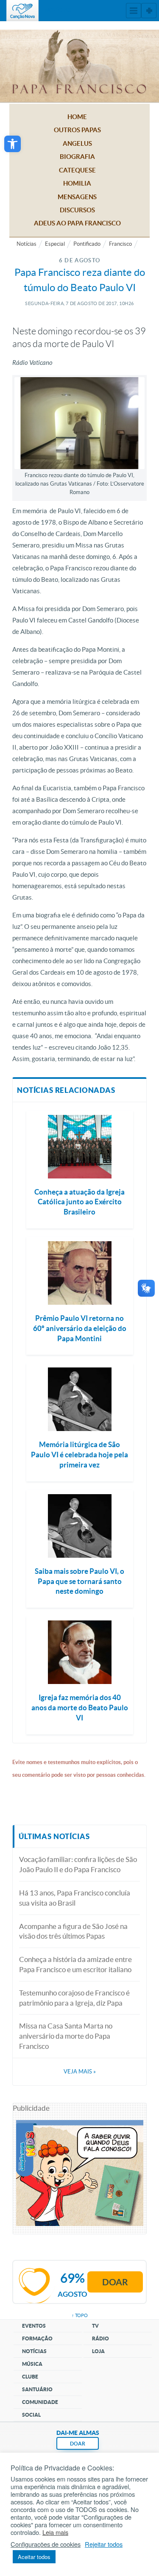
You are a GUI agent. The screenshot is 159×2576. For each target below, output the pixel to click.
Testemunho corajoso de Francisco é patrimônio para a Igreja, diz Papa (74, 1998)
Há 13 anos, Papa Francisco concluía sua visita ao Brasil (75, 1898)
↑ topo (80, 2315)
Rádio (100, 2338)
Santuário (37, 2389)
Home (77, 117)
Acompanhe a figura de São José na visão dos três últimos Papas (73, 1931)
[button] (13, 144)
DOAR (78, 2444)
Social (31, 2415)
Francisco (120, 244)
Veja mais (80, 2072)
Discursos (77, 210)
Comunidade (40, 2402)
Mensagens (77, 197)
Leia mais (55, 2532)
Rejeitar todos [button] (104, 2544)
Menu (134, 11)
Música (32, 2364)
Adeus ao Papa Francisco (77, 223)
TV (95, 2326)
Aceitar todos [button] (34, 2557)
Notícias (26, 244)
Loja (98, 2351)
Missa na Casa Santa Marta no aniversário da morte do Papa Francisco (66, 2036)
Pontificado (87, 244)
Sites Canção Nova (149, 11)
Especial (55, 244)
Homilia (77, 183)
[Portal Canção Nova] (22, 11)
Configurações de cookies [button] (46, 2544)
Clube (30, 2377)
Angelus (77, 143)
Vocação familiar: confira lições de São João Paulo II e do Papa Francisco (78, 1864)
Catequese (77, 170)
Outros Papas (77, 130)
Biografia (77, 157)
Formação (37, 2338)
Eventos (34, 2326)
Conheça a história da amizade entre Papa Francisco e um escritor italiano (75, 1964)
